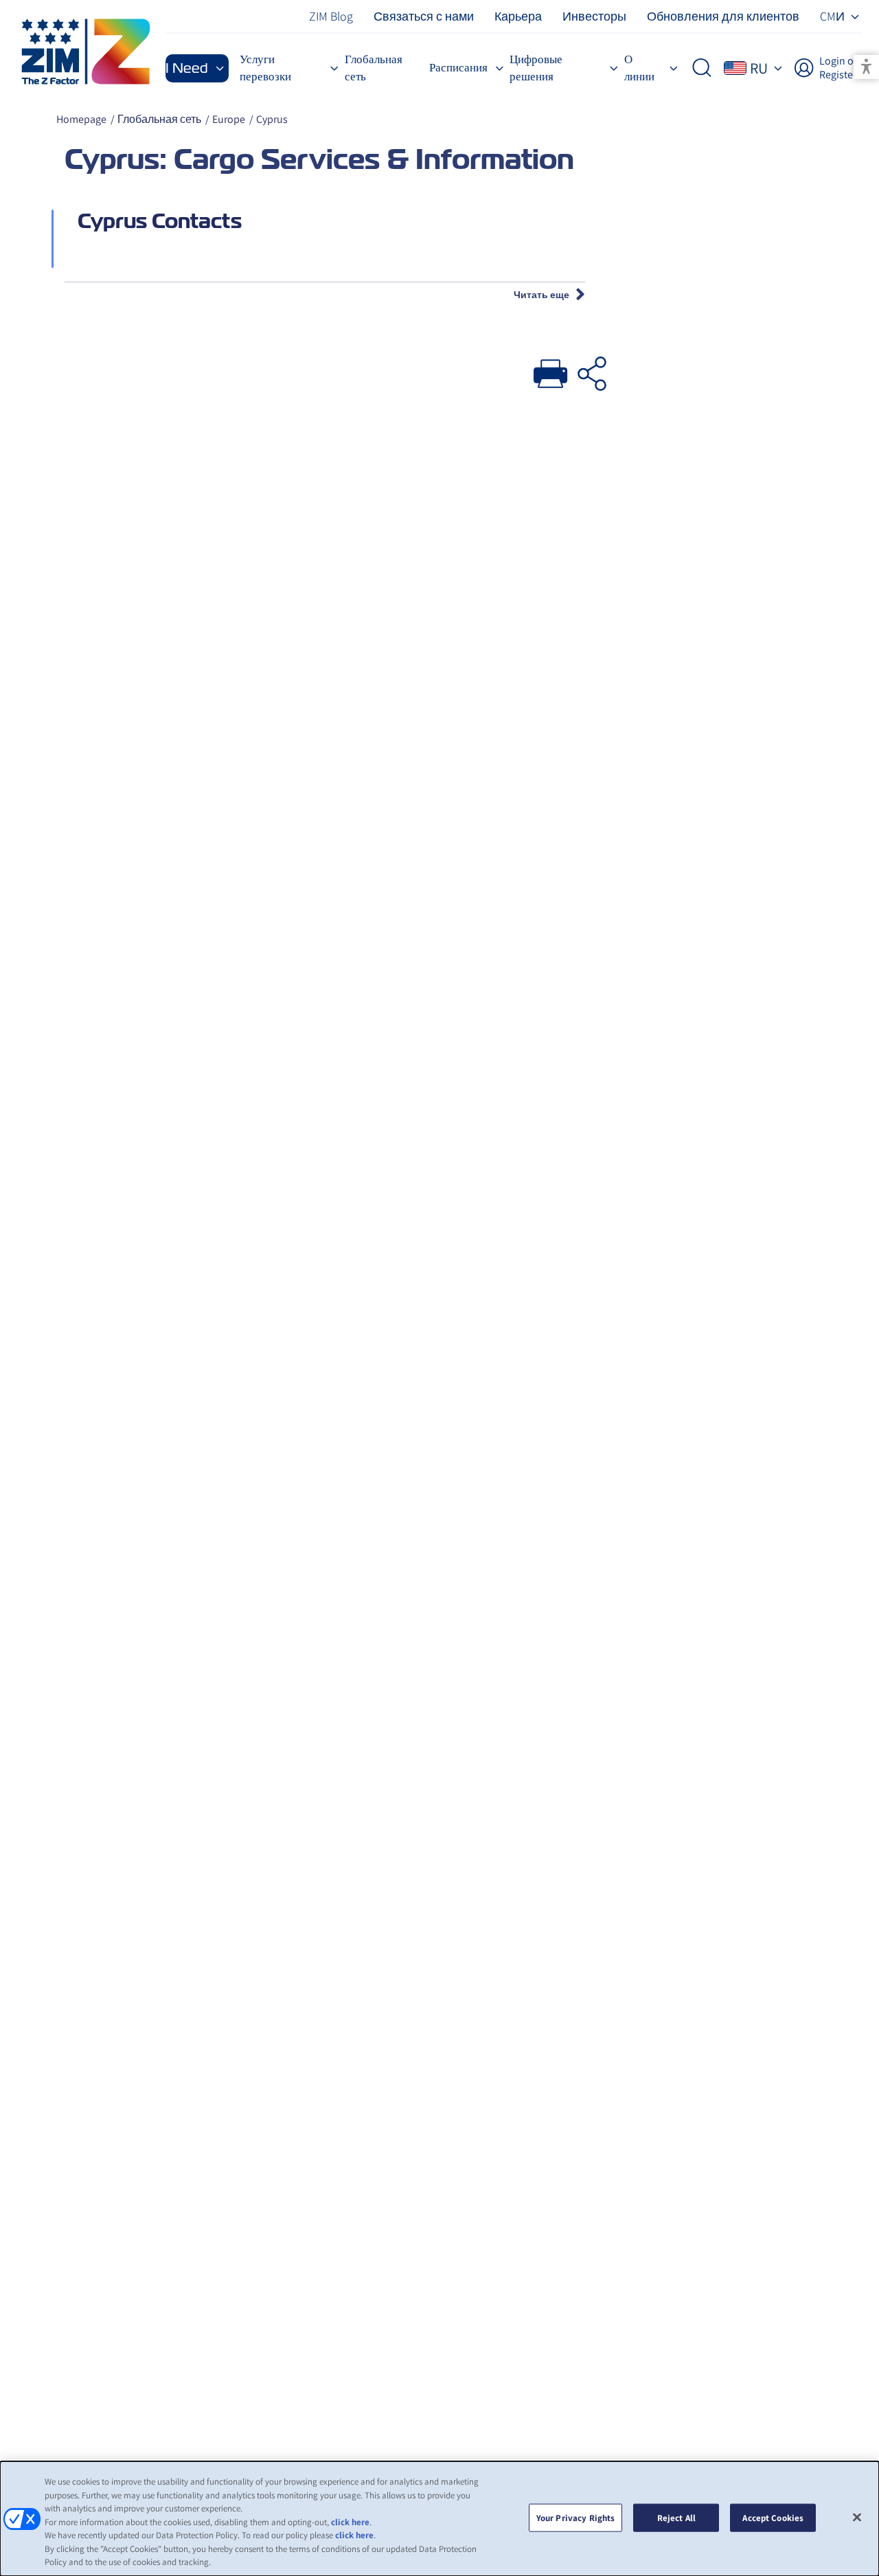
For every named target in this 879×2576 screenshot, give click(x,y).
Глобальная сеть (159, 119)
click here (350, 2522)
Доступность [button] (866, 67)
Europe (229, 119)
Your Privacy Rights (575, 2517)
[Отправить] (551, 370)
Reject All (676, 2517)
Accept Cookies (773, 2517)
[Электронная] (592, 370)
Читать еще (541, 295)
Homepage (81, 119)
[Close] (857, 2517)
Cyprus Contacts (160, 221)
